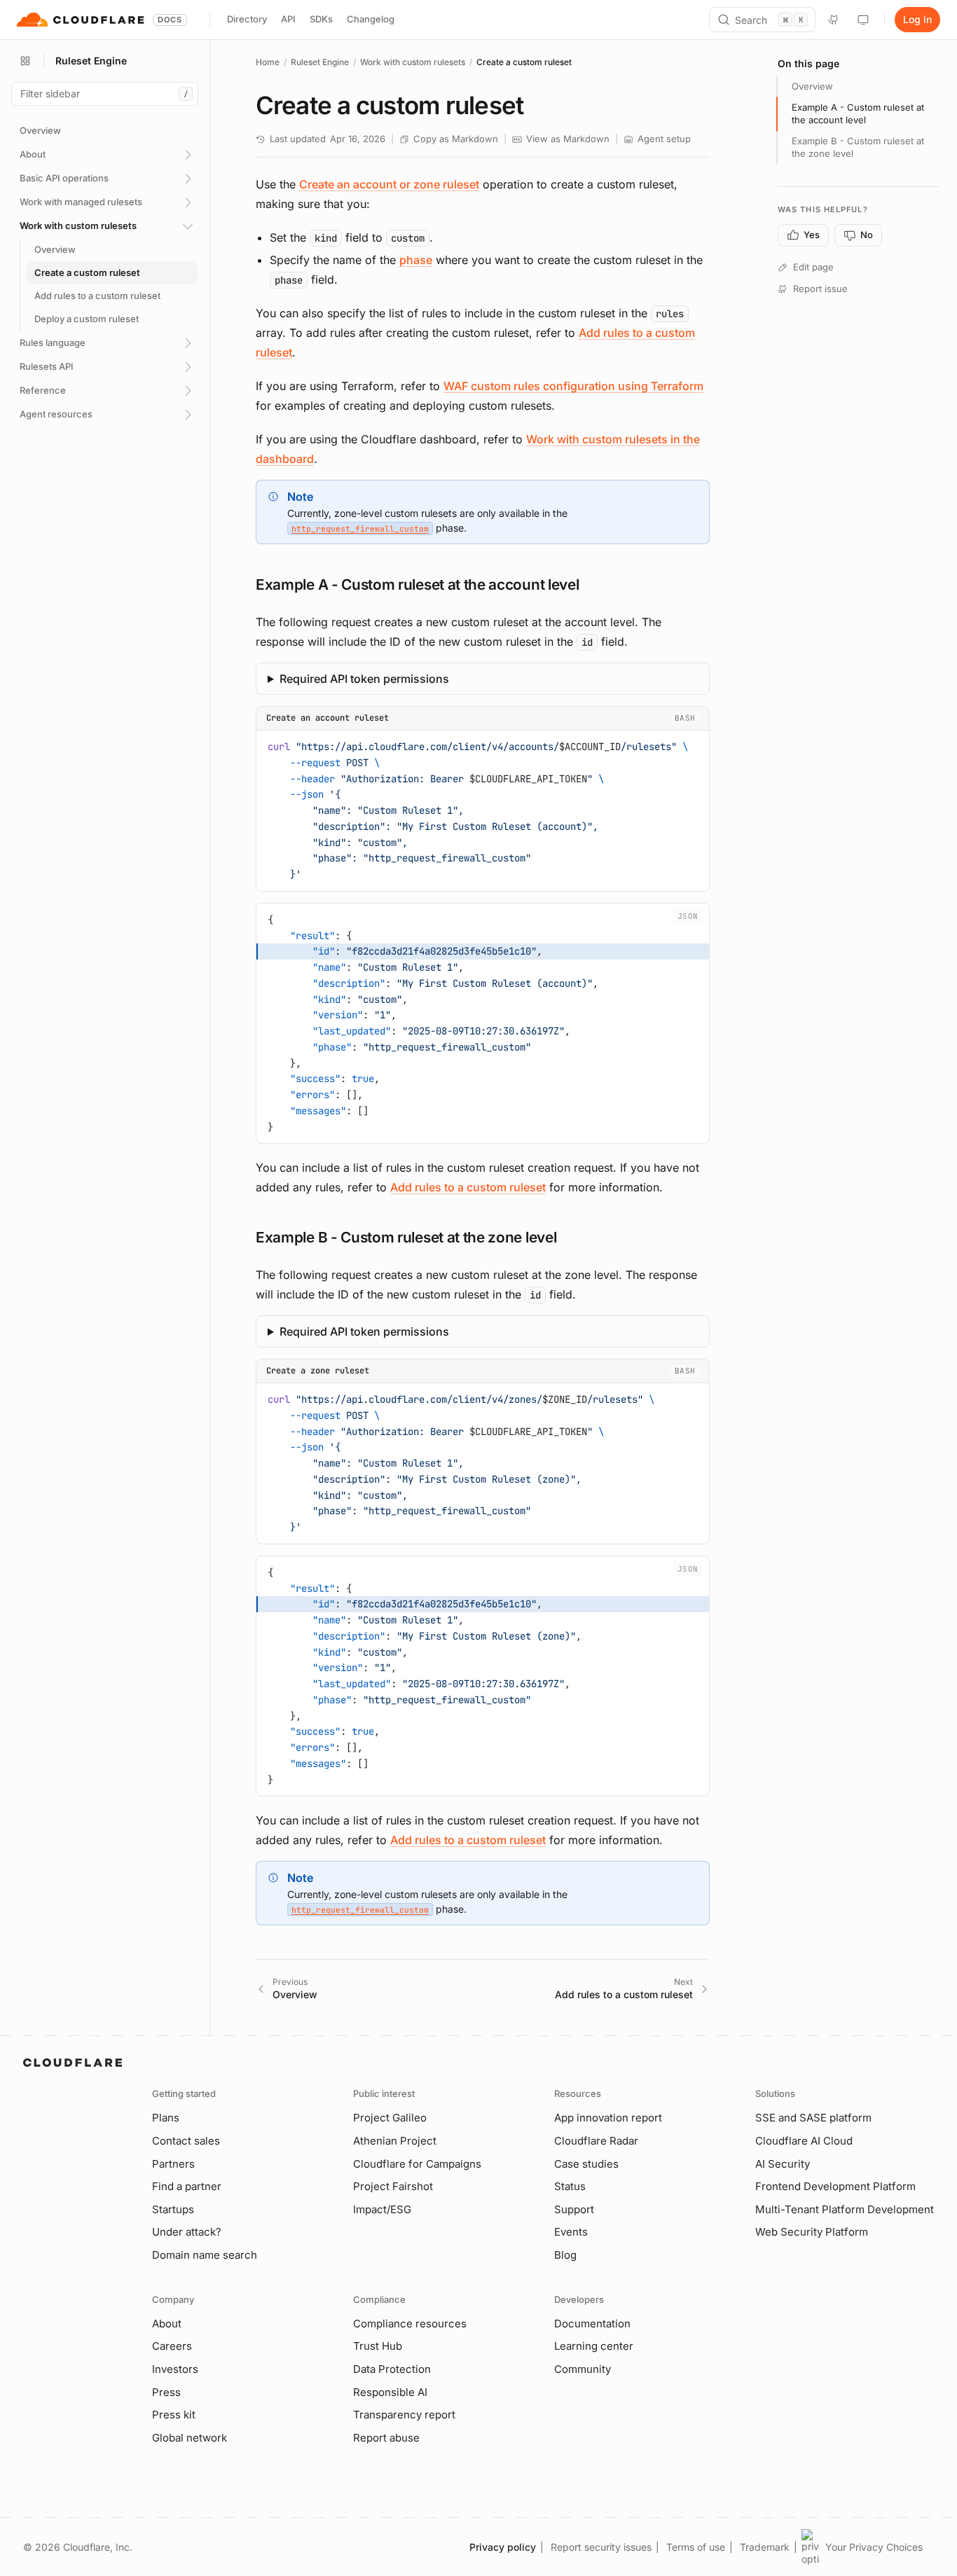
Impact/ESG (382, 2209)
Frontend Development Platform (835, 2186)
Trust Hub (378, 2346)
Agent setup (664, 139)
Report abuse (386, 2438)
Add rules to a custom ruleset (468, 1187)
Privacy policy (503, 2547)
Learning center (594, 2346)
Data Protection (392, 2369)
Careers (172, 2346)
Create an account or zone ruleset (389, 184)
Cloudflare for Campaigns (417, 2164)
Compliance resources (410, 2324)
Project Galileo (390, 2118)
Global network (190, 2438)
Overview (812, 86)
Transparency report (404, 2415)
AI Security (783, 2164)
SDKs (321, 19)
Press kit (174, 2415)
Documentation (592, 2324)
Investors (175, 2369)
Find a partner (187, 2186)
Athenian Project (395, 2141)
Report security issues (601, 2547)
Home (268, 62)
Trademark (765, 2547)
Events (571, 2232)
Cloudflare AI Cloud (804, 2141)
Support (574, 2209)
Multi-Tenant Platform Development (845, 2209)
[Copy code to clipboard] (694, 745)
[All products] (25, 61)
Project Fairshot (393, 2186)
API (288, 19)
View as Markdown (568, 139)
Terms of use (696, 2547)
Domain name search (205, 2255)
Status (570, 2186)
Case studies (586, 2164)
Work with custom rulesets (413, 62)
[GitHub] (834, 20)
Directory (247, 19)
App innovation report (608, 2118)
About (167, 2324)
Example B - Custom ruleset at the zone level (858, 147)
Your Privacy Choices (874, 2547)
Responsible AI (390, 2392)
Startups (173, 2209)
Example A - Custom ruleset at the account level (858, 113)
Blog (565, 2255)
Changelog (371, 19)
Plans (166, 2118)
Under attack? (187, 2232)
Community (583, 2369)
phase (416, 260)
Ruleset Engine (320, 62)
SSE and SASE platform (813, 2118)
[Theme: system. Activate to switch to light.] (863, 20)
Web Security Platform (812, 2232)
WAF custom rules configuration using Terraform (573, 386)
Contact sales (186, 2141)
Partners (173, 2164)
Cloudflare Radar (596, 2141)
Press (166, 2392)
